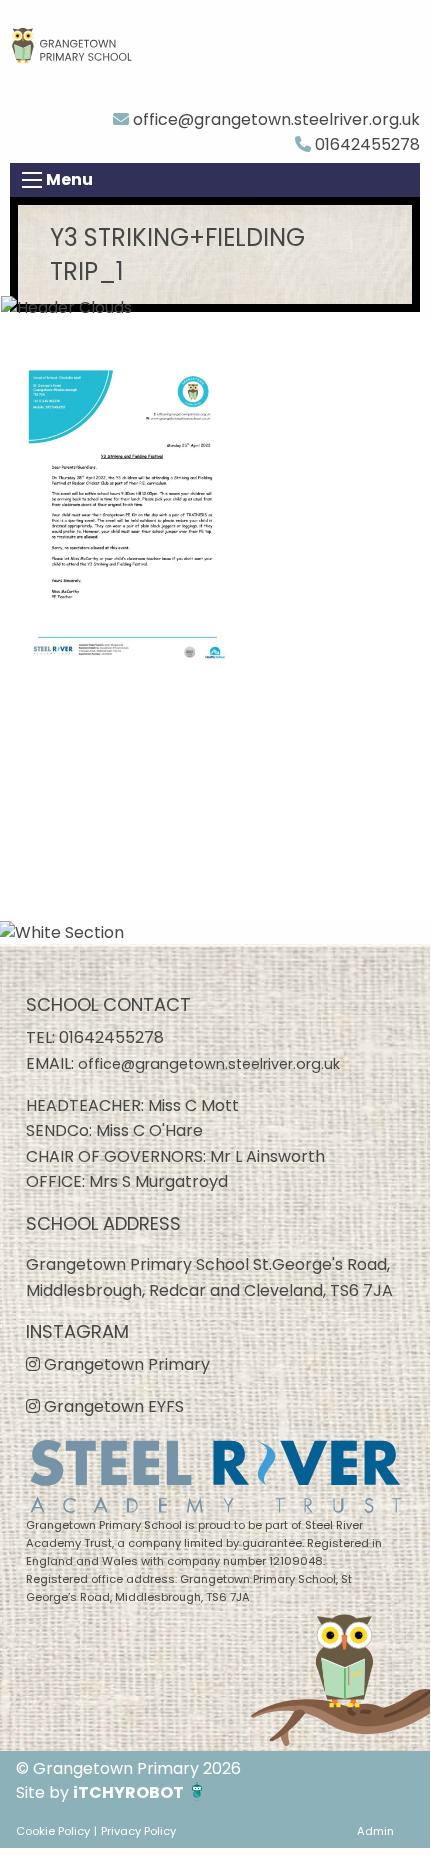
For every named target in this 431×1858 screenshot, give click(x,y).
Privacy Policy (138, 1831)
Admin (375, 1831)
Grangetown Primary (125, 1364)
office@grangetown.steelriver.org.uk (274, 119)
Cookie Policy (53, 1831)
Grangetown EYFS (112, 1406)
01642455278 (365, 144)
